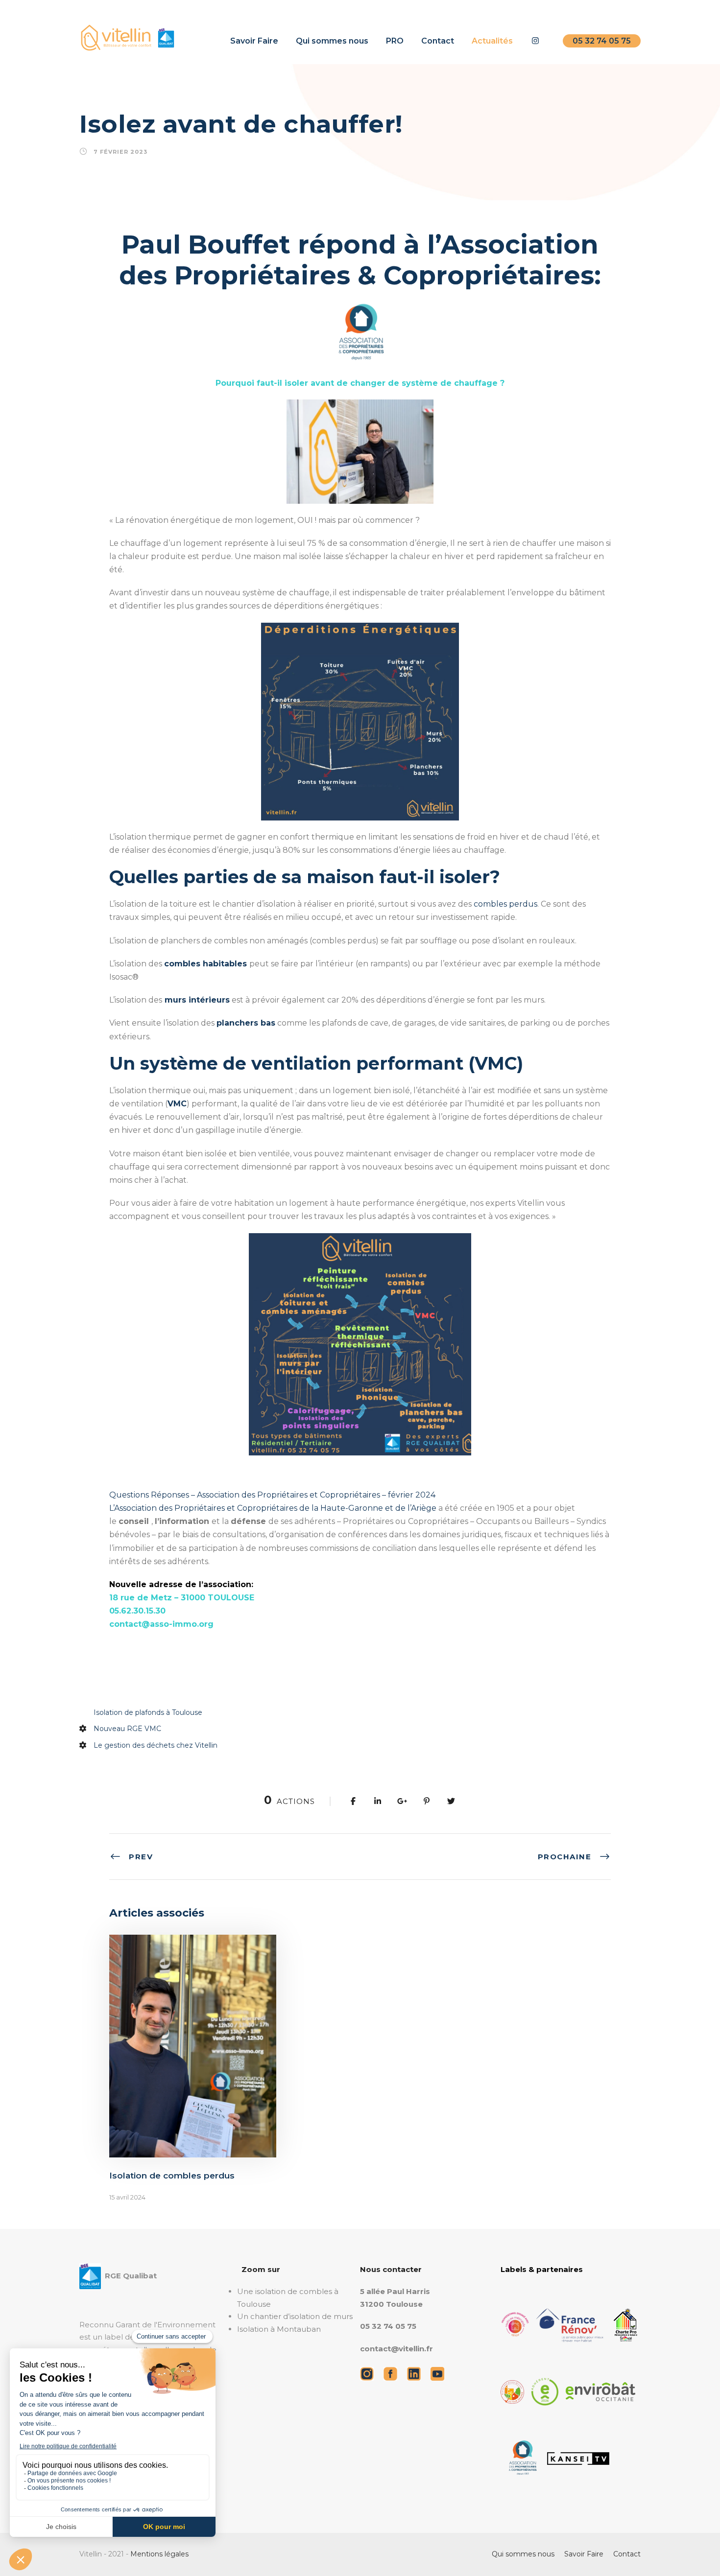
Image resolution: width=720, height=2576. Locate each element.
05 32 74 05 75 (602, 41)
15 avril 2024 (127, 2197)
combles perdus (505, 904)
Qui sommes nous (332, 41)
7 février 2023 (120, 152)
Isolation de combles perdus (172, 2176)
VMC (177, 1104)
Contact (438, 41)
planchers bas (246, 1023)
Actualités (492, 41)
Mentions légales (159, 2554)
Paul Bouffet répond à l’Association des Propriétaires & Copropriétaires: (360, 260)
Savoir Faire (254, 41)
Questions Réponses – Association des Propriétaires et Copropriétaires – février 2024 (272, 1495)
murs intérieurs (196, 1000)
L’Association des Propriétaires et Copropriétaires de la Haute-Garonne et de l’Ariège (273, 1508)
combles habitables (205, 964)
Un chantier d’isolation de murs (295, 2316)
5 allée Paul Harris (395, 2291)
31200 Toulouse (391, 2304)
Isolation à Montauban (279, 2329)
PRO (395, 41)
